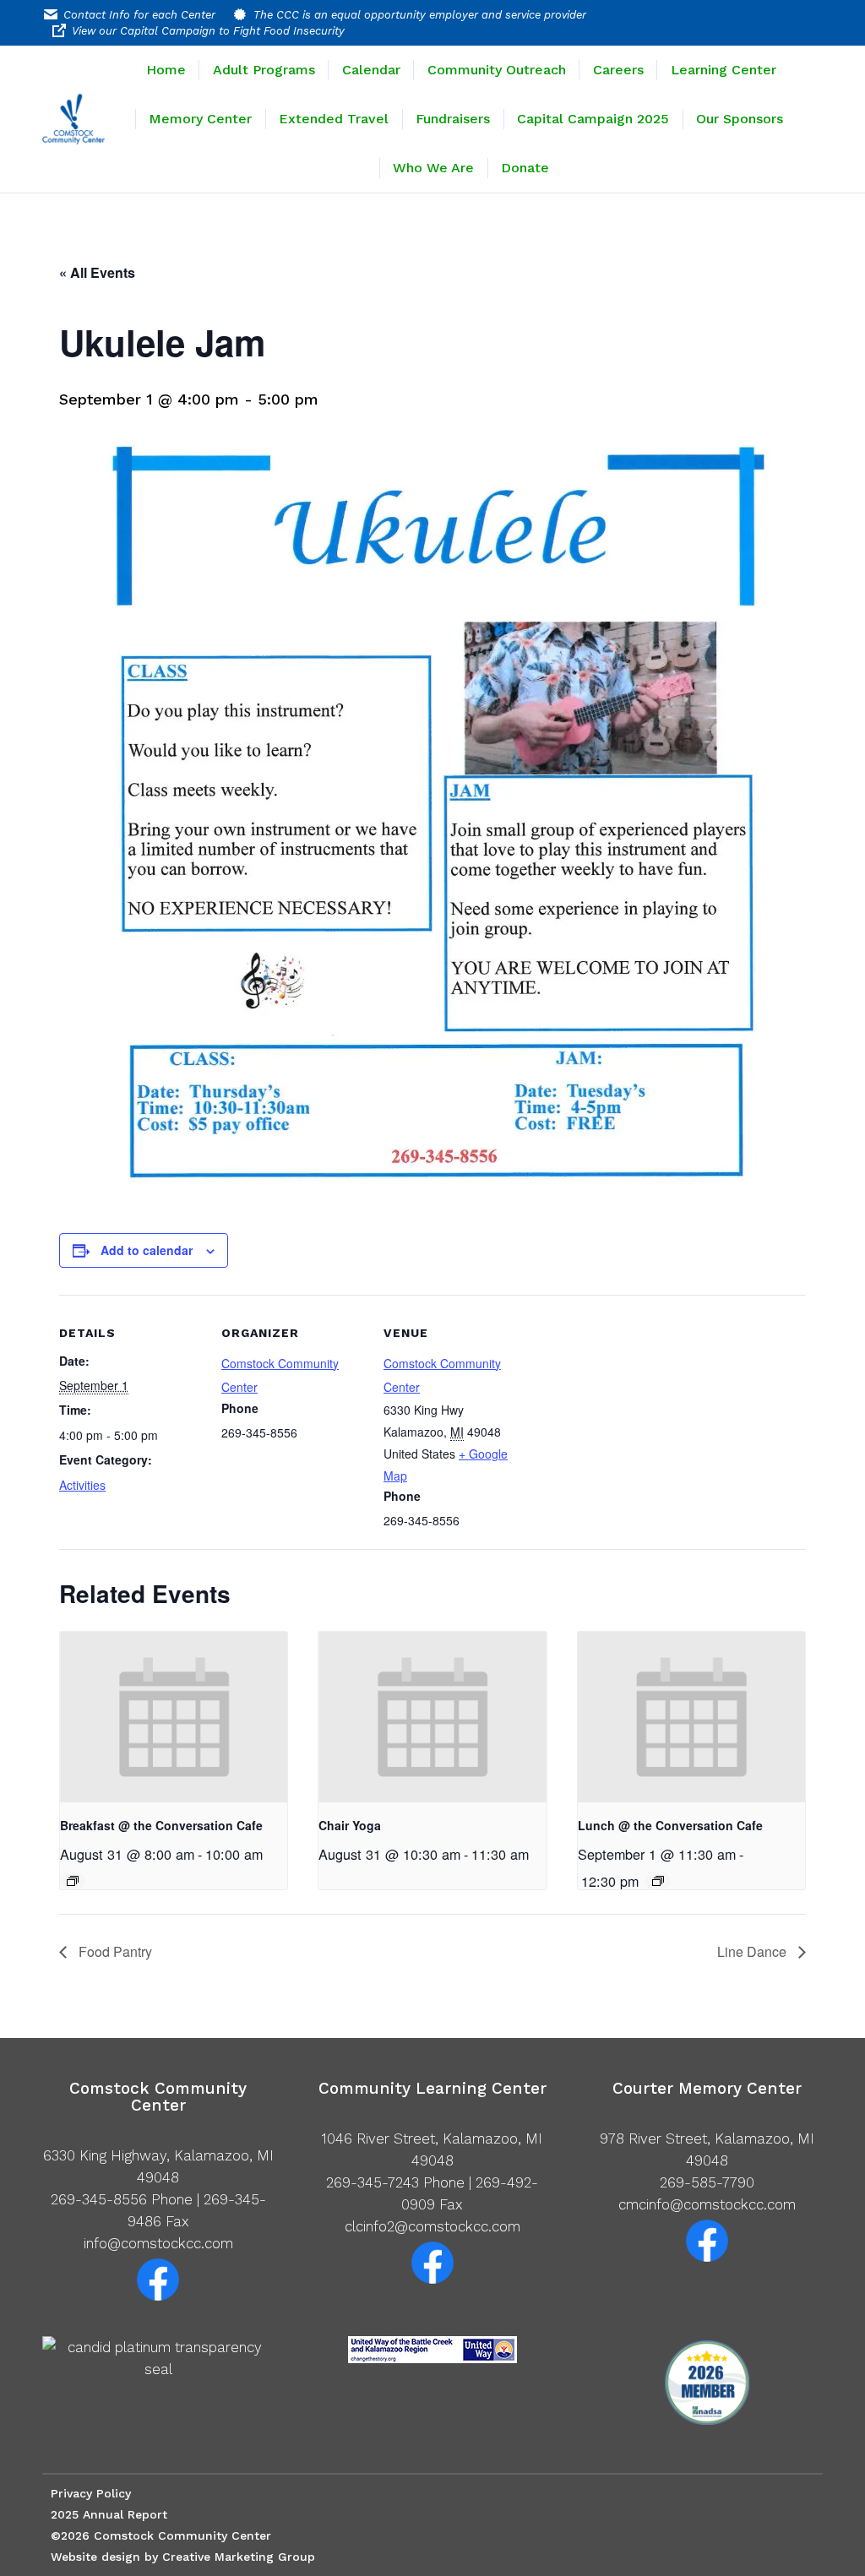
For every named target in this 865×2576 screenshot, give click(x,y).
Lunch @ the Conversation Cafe (670, 1825)
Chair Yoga (350, 1825)
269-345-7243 (373, 2182)
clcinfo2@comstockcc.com (432, 2226)
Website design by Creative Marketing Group (183, 2557)
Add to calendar (147, 1250)
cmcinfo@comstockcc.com (707, 2204)
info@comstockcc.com (158, 2243)
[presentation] (174, 1717)
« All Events (97, 272)
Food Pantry (114, 1951)
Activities (82, 1485)
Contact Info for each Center (139, 15)
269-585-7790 (707, 2182)
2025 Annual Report (109, 2514)
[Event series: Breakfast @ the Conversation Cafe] (73, 1881)
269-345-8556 (99, 2199)
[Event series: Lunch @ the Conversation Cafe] (658, 1881)
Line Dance (753, 1951)
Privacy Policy (91, 2493)
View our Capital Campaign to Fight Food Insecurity (208, 31)
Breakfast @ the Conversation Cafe (161, 1825)
